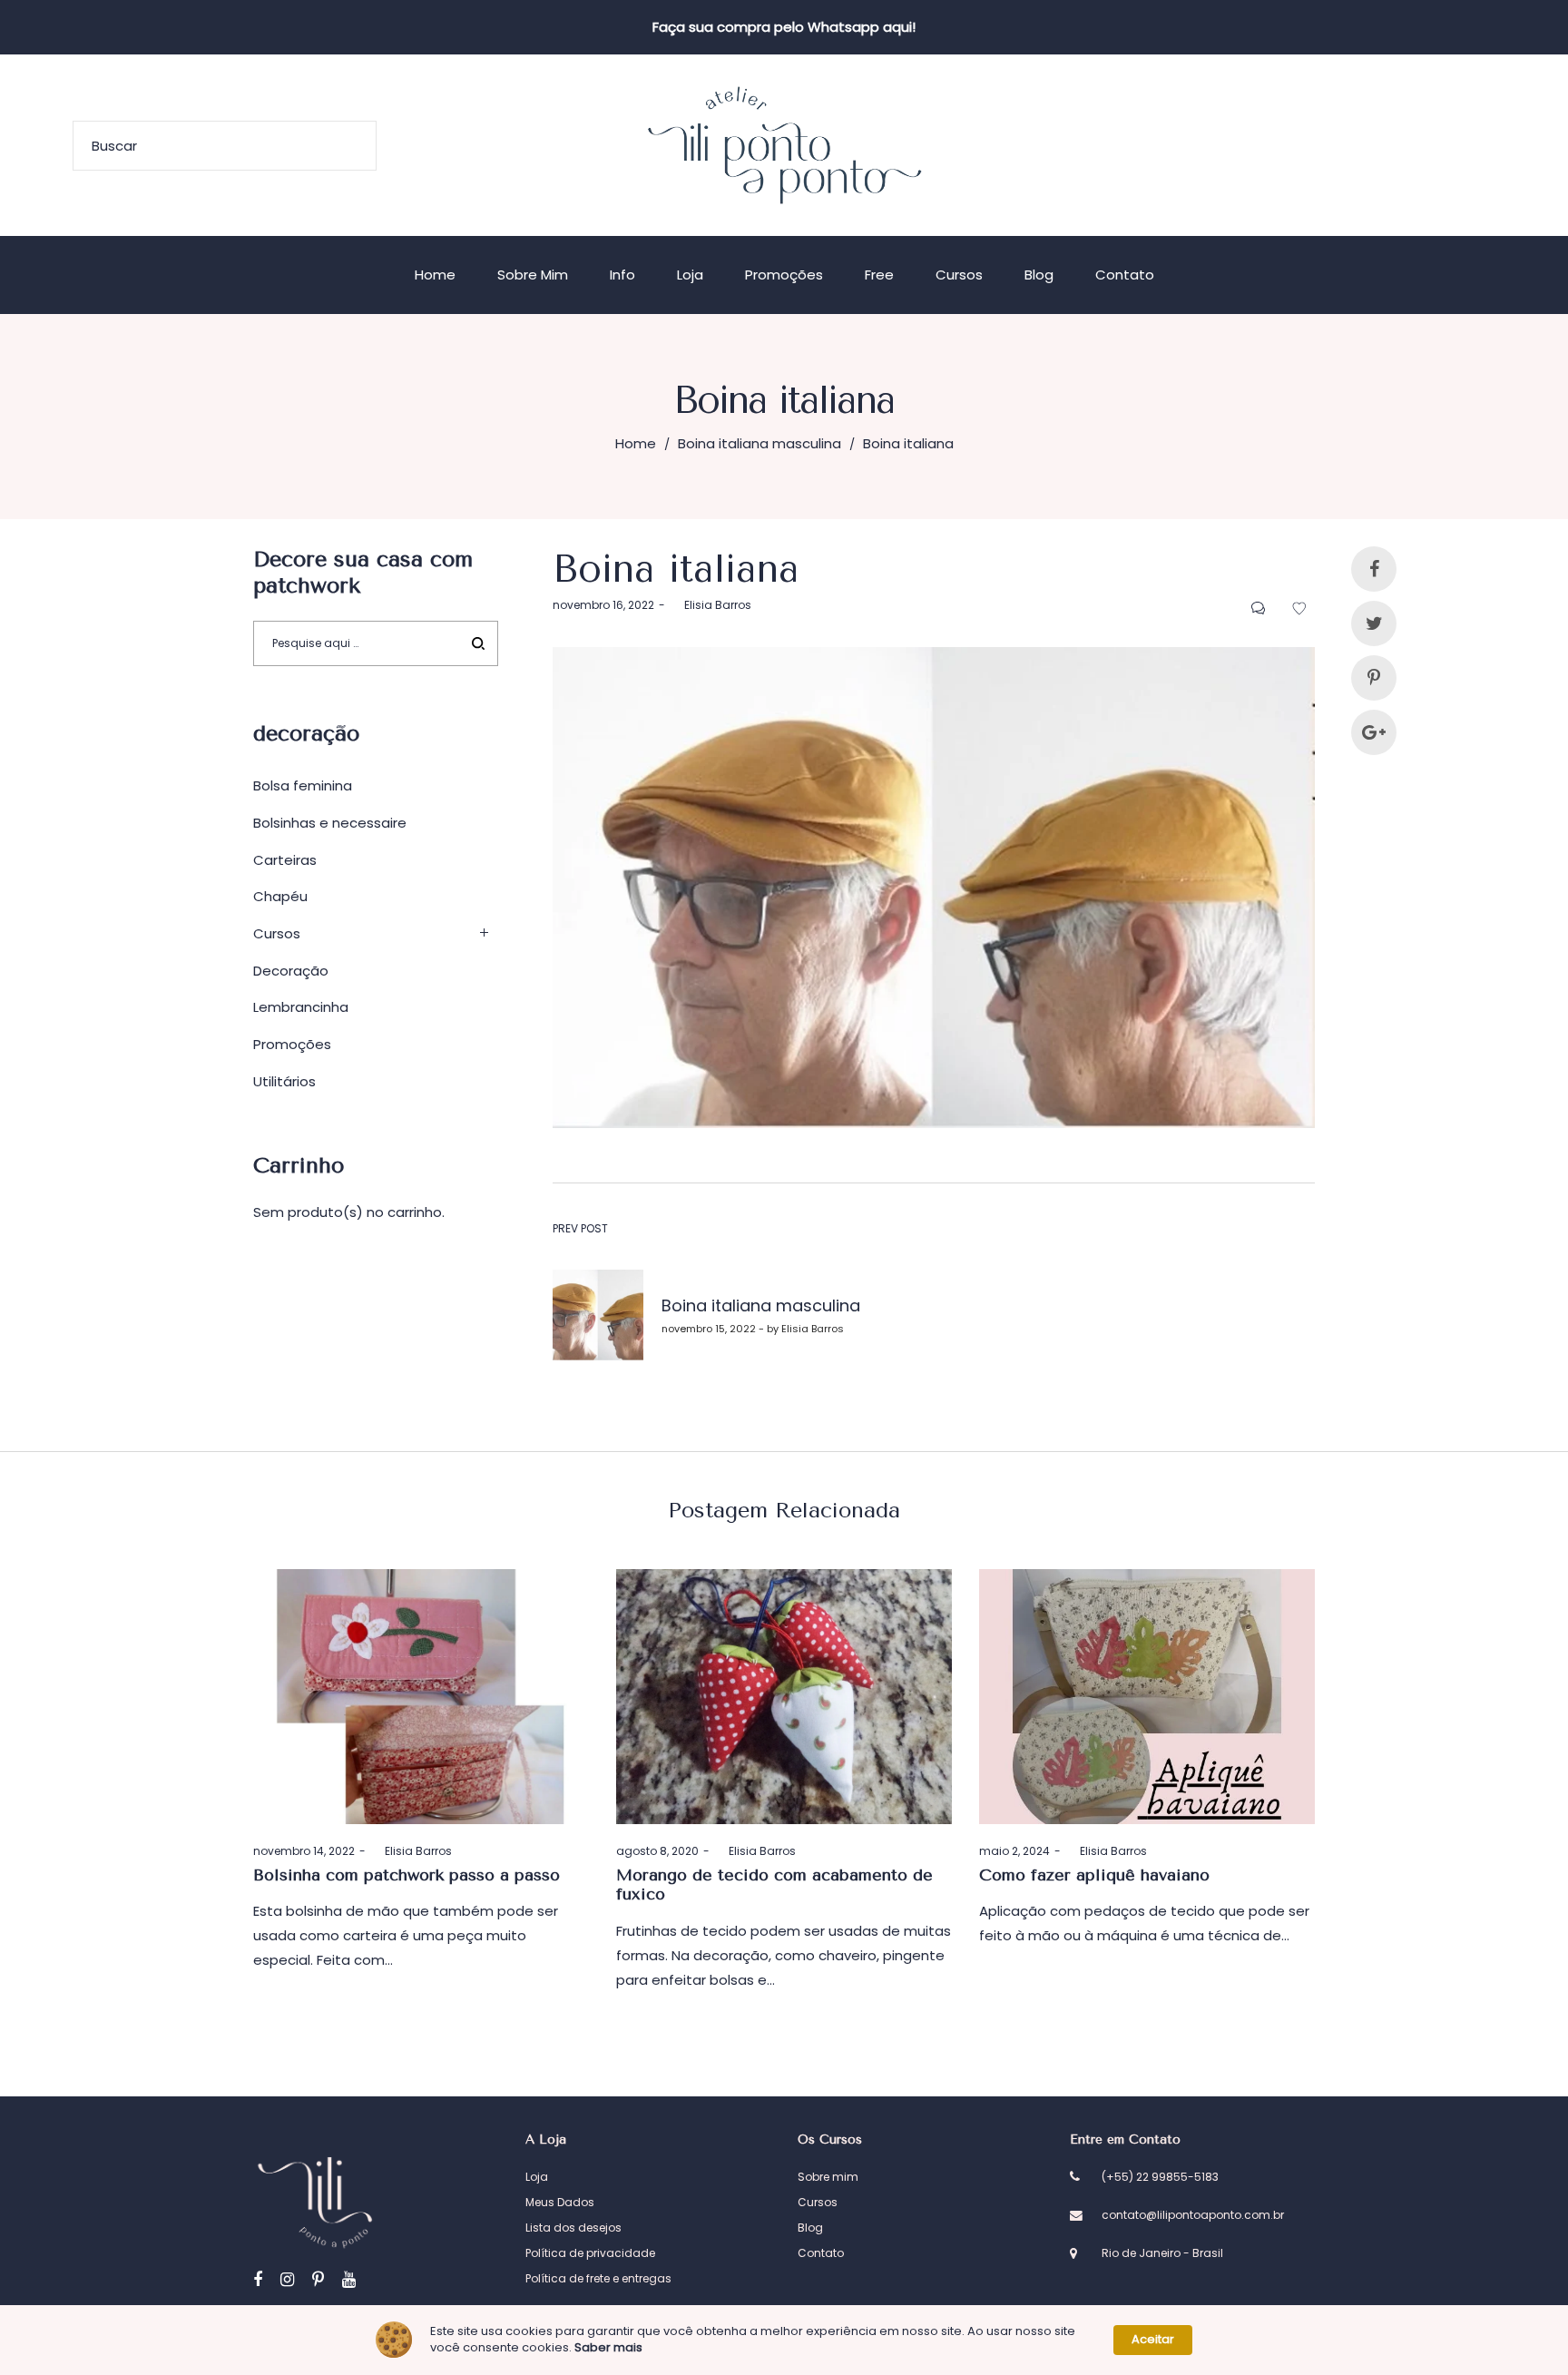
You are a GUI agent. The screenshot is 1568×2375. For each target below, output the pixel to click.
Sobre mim (828, 2177)
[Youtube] (349, 2279)
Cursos (277, 933)
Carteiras (285, 860)
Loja (537, 2177)
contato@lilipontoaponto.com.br (1193, 2215)
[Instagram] (287, 2279)
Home (636, 443)
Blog (810, 2228)
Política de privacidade (590, 2253)
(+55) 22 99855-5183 (1160, 2177)
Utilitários (284, 1081)
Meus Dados (560, 2202)
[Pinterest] (318, 2279)
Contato (821, 2253)
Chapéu (280, 896)
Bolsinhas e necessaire (330, 823)
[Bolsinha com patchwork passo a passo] (421, 1697)
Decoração (291, 971)
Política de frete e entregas (598, 2278)
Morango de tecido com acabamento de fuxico (774, 1885)
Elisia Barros (710, 605)
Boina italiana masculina (759, 443)
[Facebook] (258, 2279)
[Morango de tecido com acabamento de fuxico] (784, 1697)
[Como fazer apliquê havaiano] (1147, 1697)
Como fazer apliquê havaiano (1094, 1875)
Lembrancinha (301, 1007)
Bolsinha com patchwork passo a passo (407, 1875)
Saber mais (608, 2348)
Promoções (292, 1044)
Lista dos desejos (573, 2228)
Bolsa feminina (303, 785)
